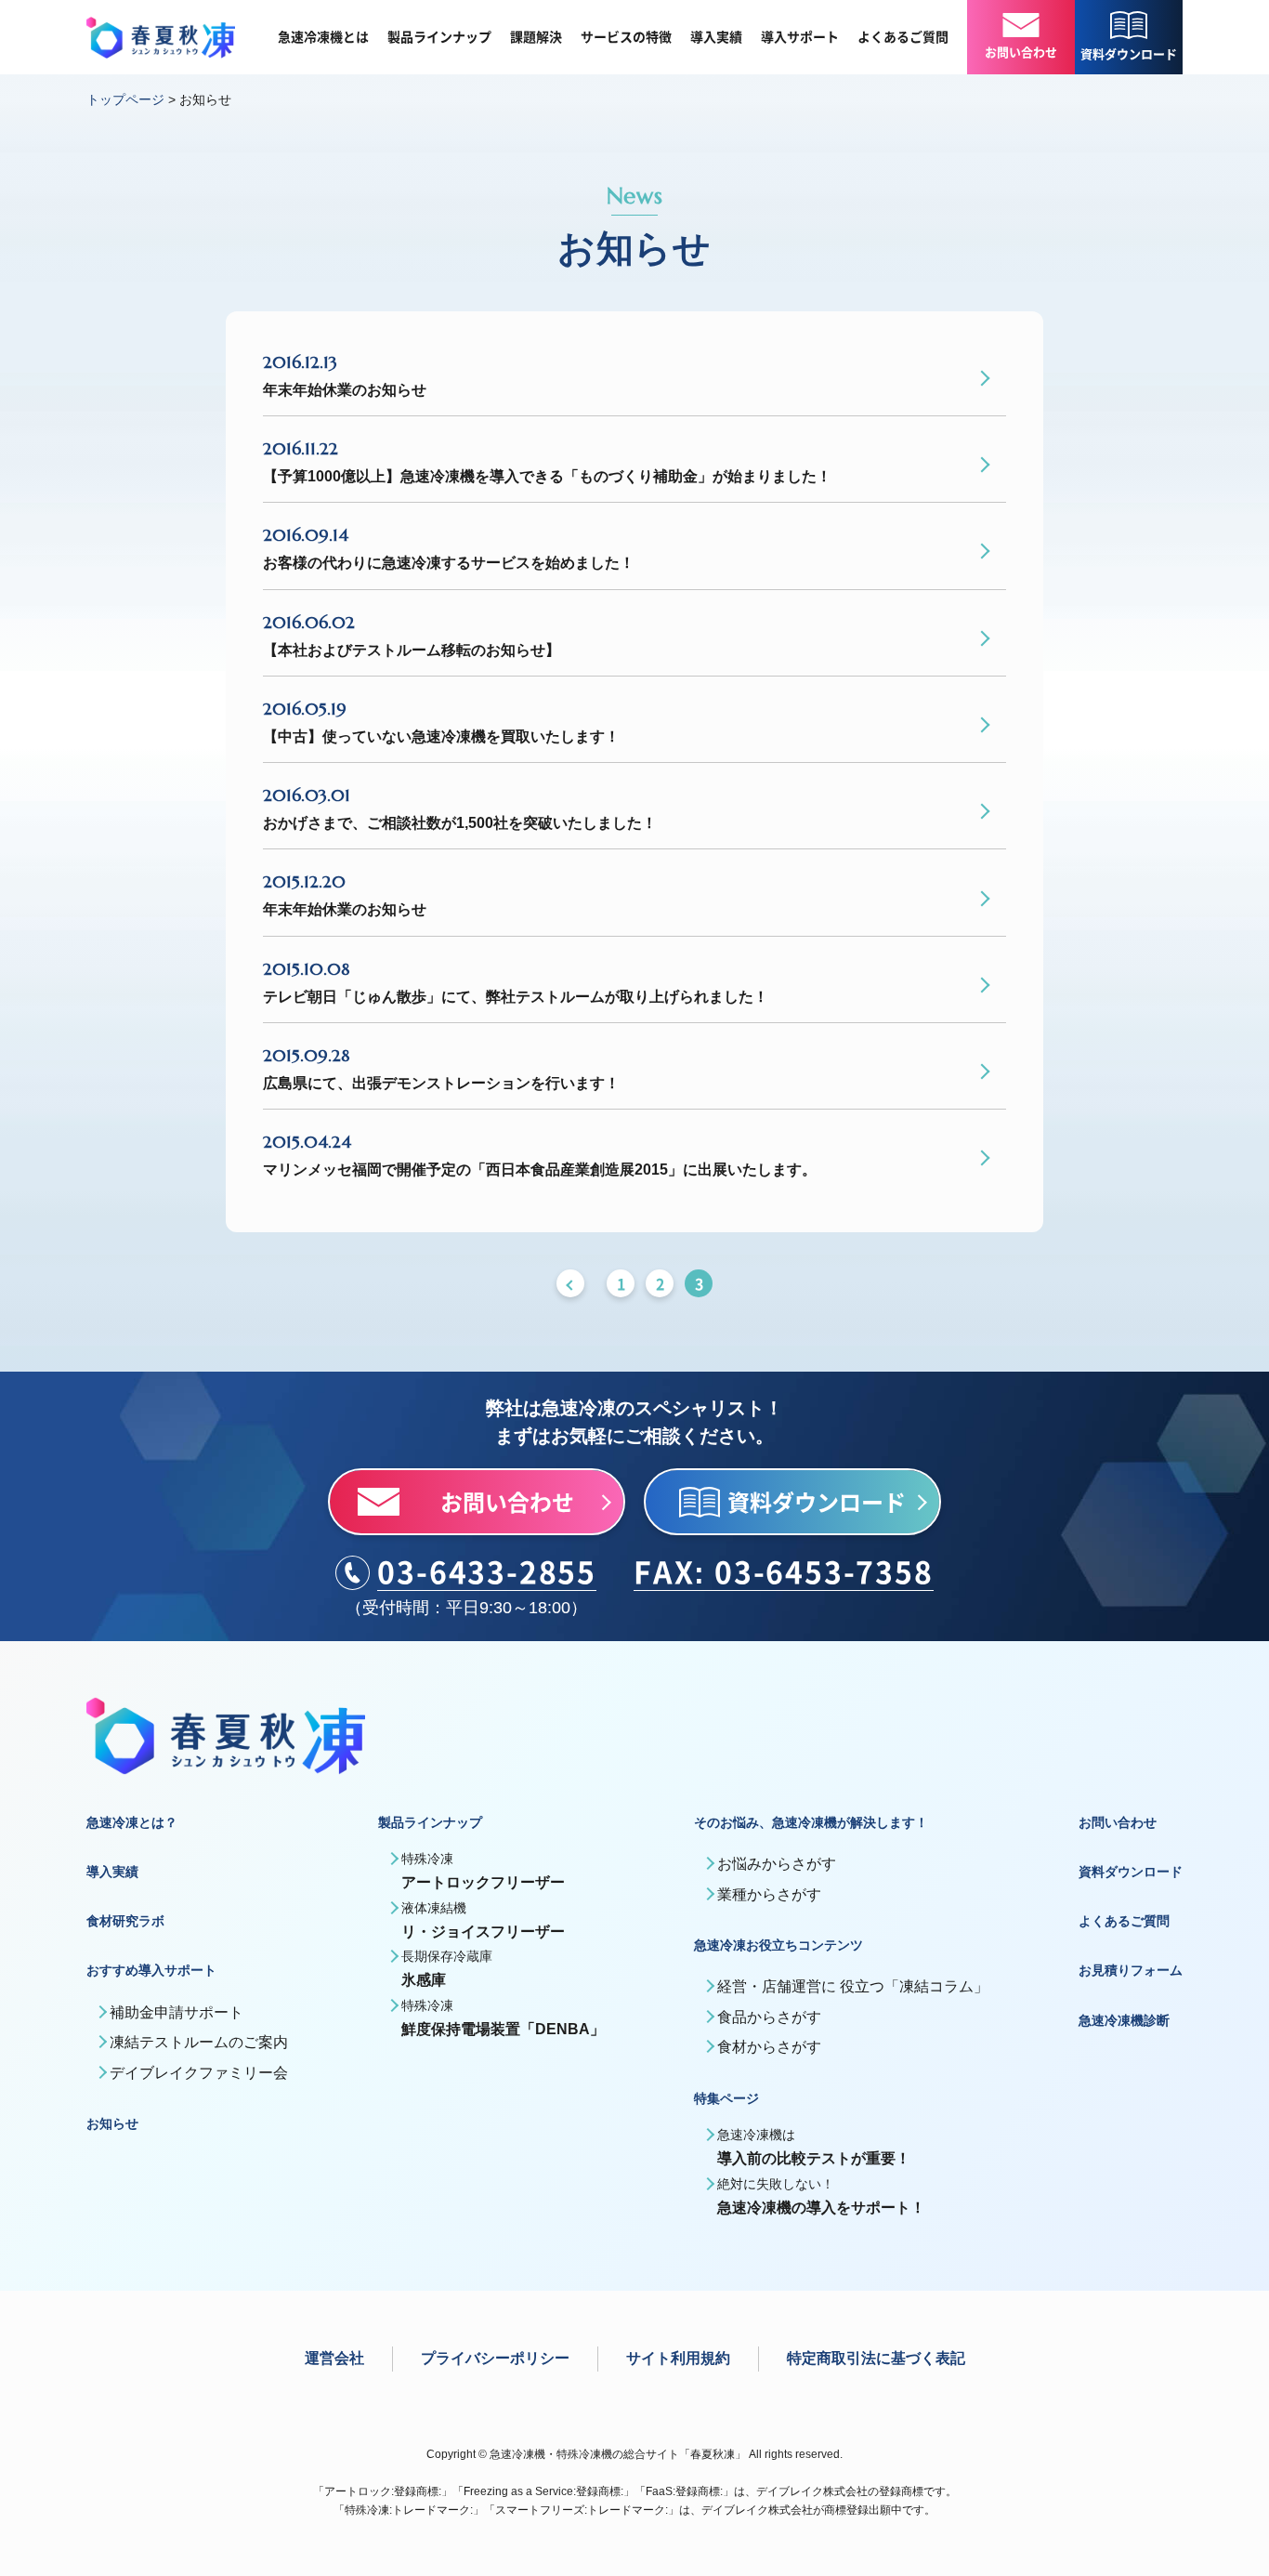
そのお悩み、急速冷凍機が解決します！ (811, 1822)
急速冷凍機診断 (1124, 2020)
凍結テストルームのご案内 (199, 2042)
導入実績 (716, 37)
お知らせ (112, 2123)
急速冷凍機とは (323, 37)
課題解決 (536, 37)
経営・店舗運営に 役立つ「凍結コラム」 (853, 1986)
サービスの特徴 (626, 37)
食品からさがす (769, 2017)
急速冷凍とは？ (132, 1822)
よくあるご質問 (903, 37)
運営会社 (334, 2358)
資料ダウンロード (1131, 1872)
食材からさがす (769, 2047)
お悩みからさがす (777, 1864)
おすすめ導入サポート (151, 1970)
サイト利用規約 (678, 2358)
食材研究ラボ (125, 1921)
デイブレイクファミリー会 (199, 2073)
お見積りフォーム (1131, 1970)
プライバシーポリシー (495, 2358)
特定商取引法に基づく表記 (876, 2358)
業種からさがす (769, 1894)
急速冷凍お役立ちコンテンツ (778, 1945)
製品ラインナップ (439, 37)
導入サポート (800, 37)
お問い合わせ (1118, 1822)
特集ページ (726, 2098)
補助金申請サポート (177, 2012)
